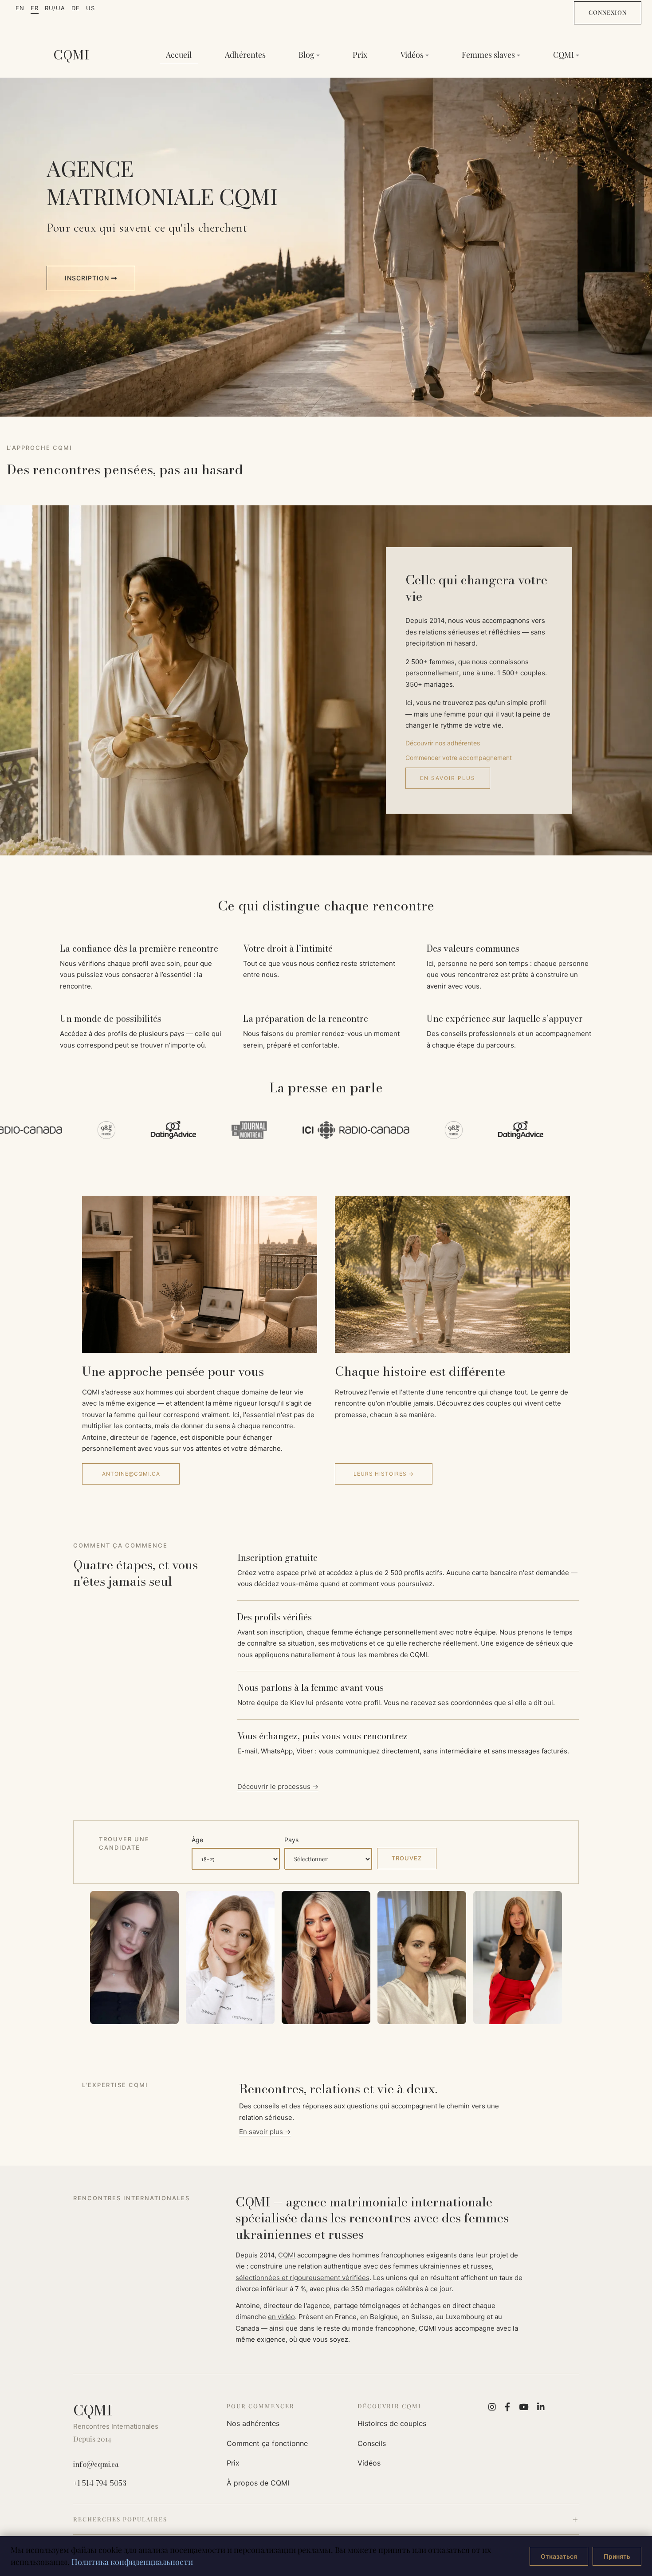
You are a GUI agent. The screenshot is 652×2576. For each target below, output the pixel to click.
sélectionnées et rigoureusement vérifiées (302, 2278)
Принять (617, 2556)
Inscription (88, 278)
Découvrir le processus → (278, 1786)
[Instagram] (492, 2407)
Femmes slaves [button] (488, 55)
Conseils (372, 2443)
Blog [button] (306, 55)
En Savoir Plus (448, 778)
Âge (197, 1840)
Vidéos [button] (412, 55)
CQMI (287, 2255)
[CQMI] (71, 55)
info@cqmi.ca (96, 2464)
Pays (291, 1840)
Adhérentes (245, 55)
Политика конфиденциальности (132, 2562)
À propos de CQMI (258, 2483)
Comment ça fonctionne (267, 2443)
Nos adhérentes (253, 2423)
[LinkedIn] (541, 2407)
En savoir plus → (265, 2132)
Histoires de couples (392, 2423)
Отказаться (559, 2556)
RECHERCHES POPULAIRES (120, 2519)
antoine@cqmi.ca (131, 1474)
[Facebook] (507, 2407)
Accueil (179, 55)
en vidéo (281, 2317)
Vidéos (369, 2463)
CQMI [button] (564, 55)
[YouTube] (524, 2407)
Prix (360, 55)
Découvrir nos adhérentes (443, 743)
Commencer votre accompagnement (459, 758)
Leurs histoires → (384, 1474)
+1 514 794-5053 (100, 2483)
